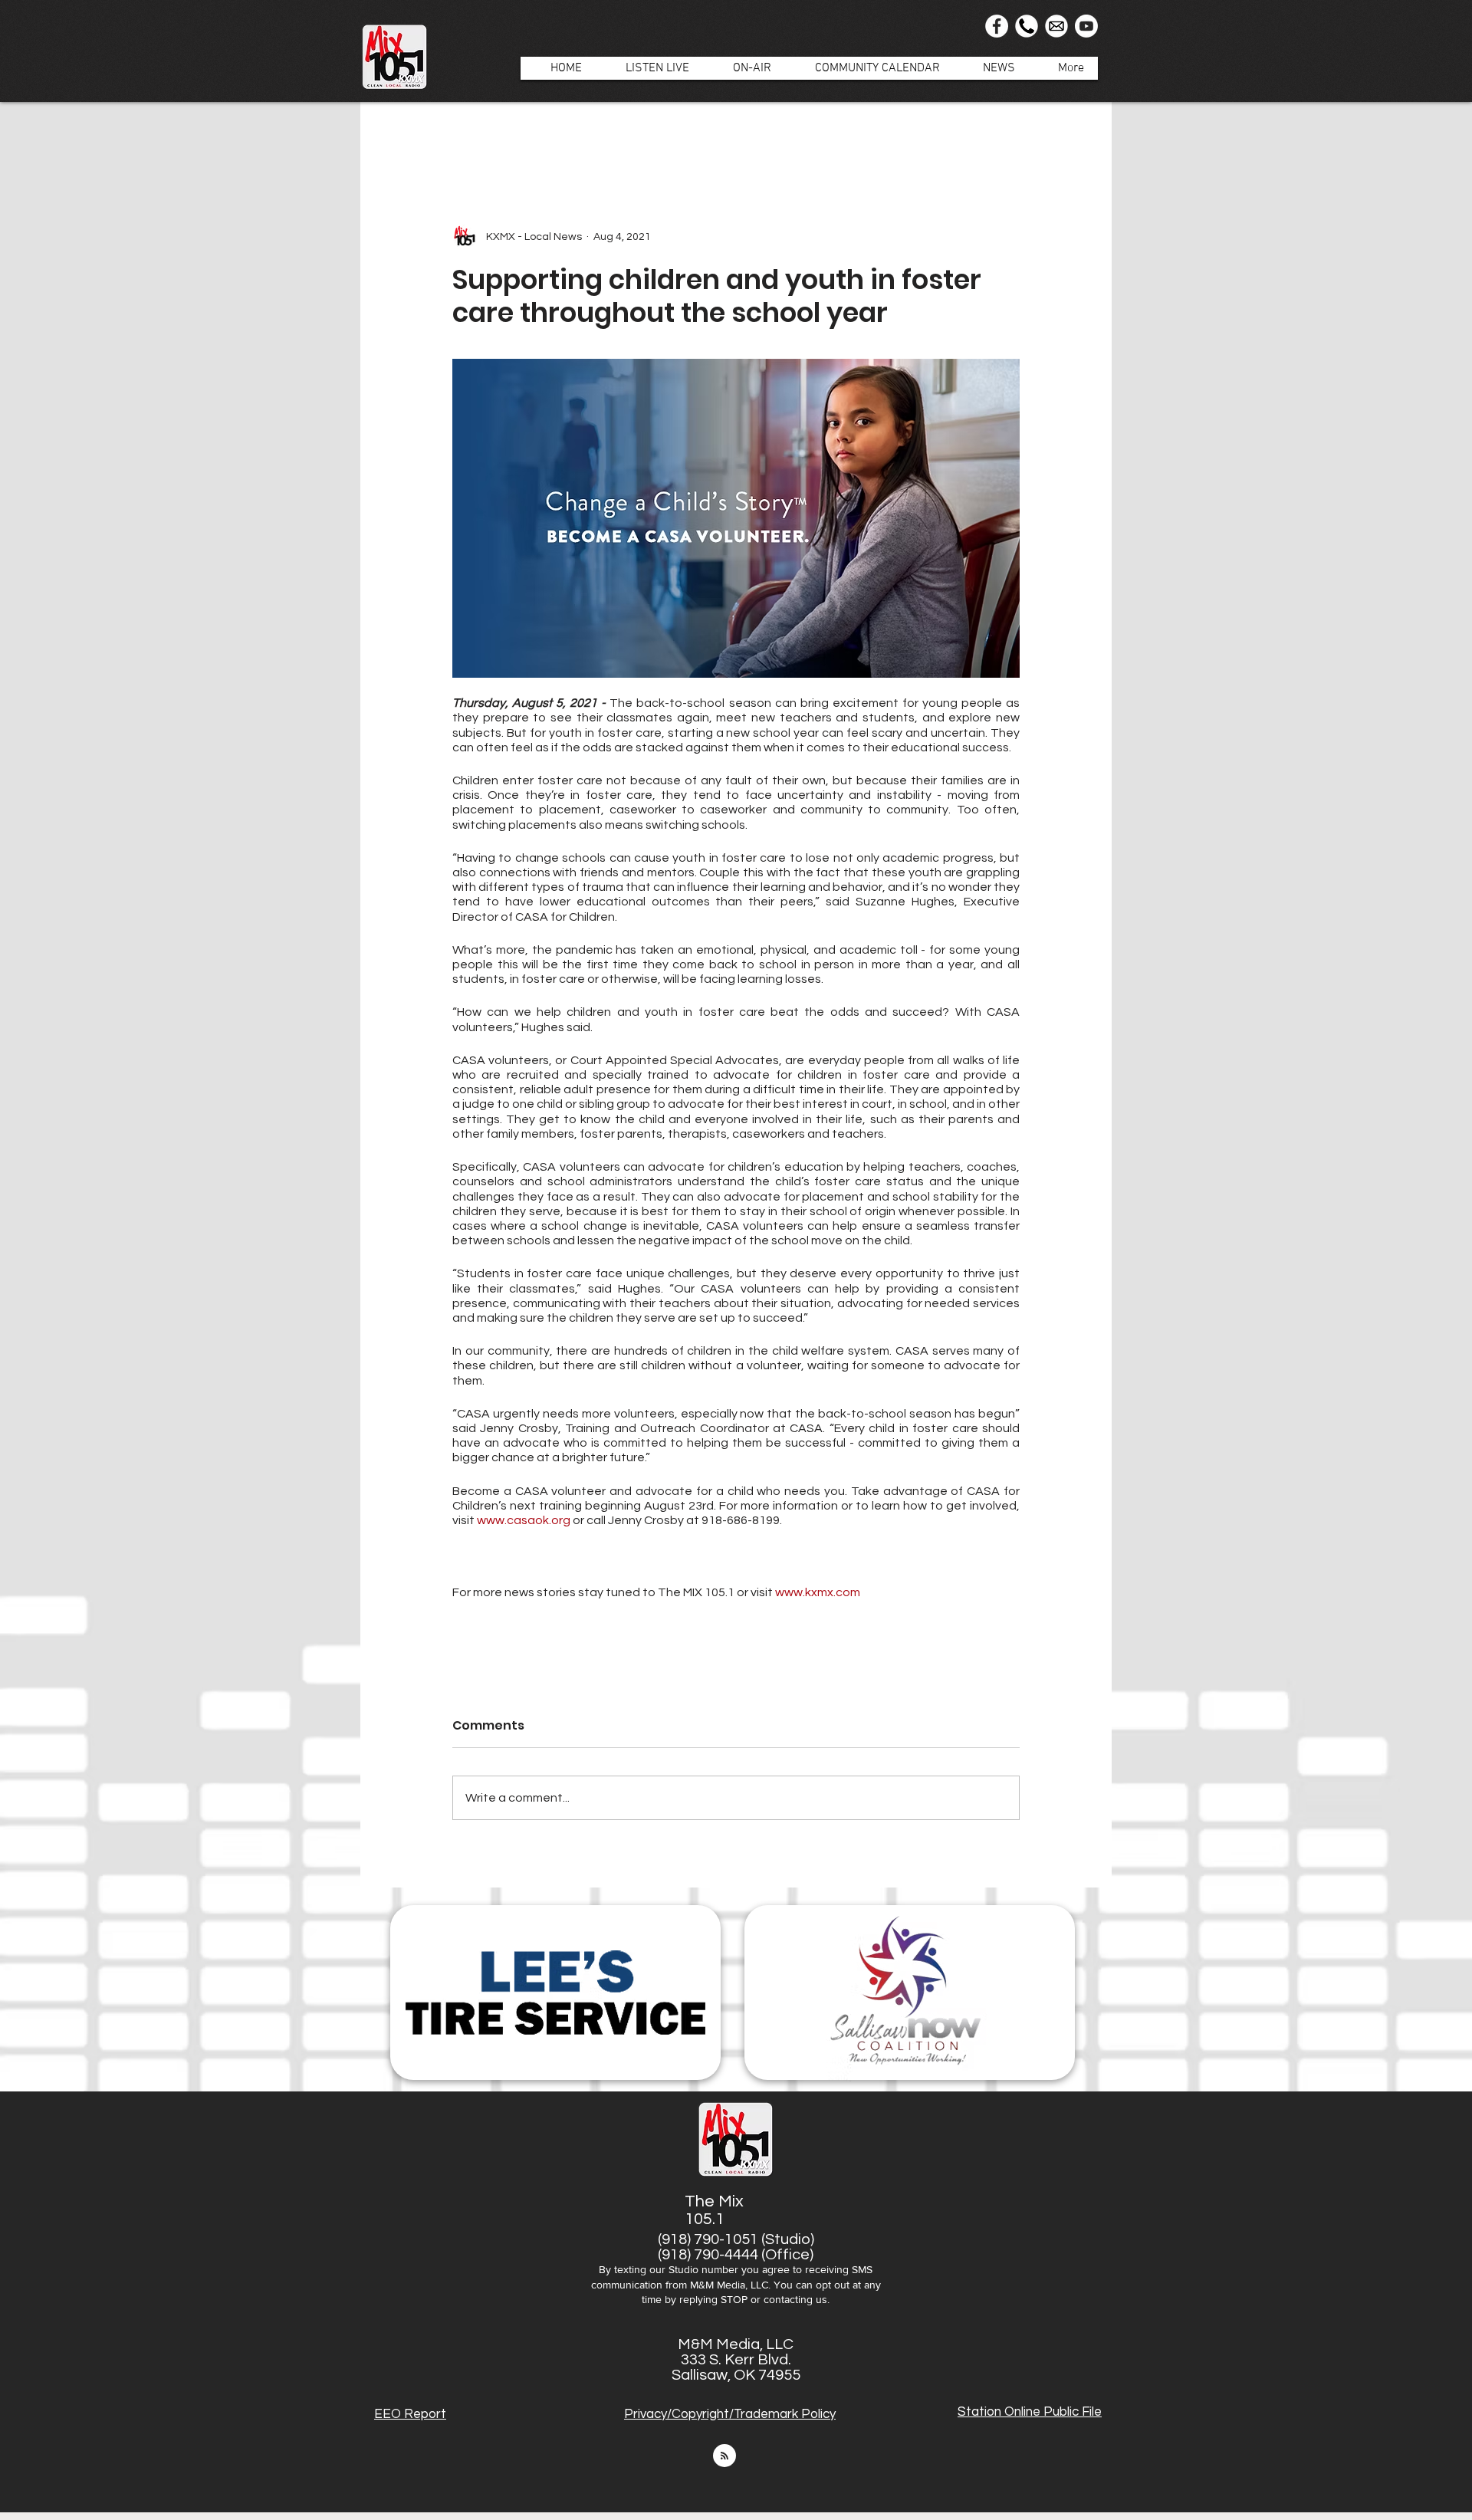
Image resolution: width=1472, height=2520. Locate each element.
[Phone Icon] (1027, 26)
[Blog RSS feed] (724, 2456)
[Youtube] (1086, 26)
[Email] (1056, 26)
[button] (744, 68)
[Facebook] (997, 26)
